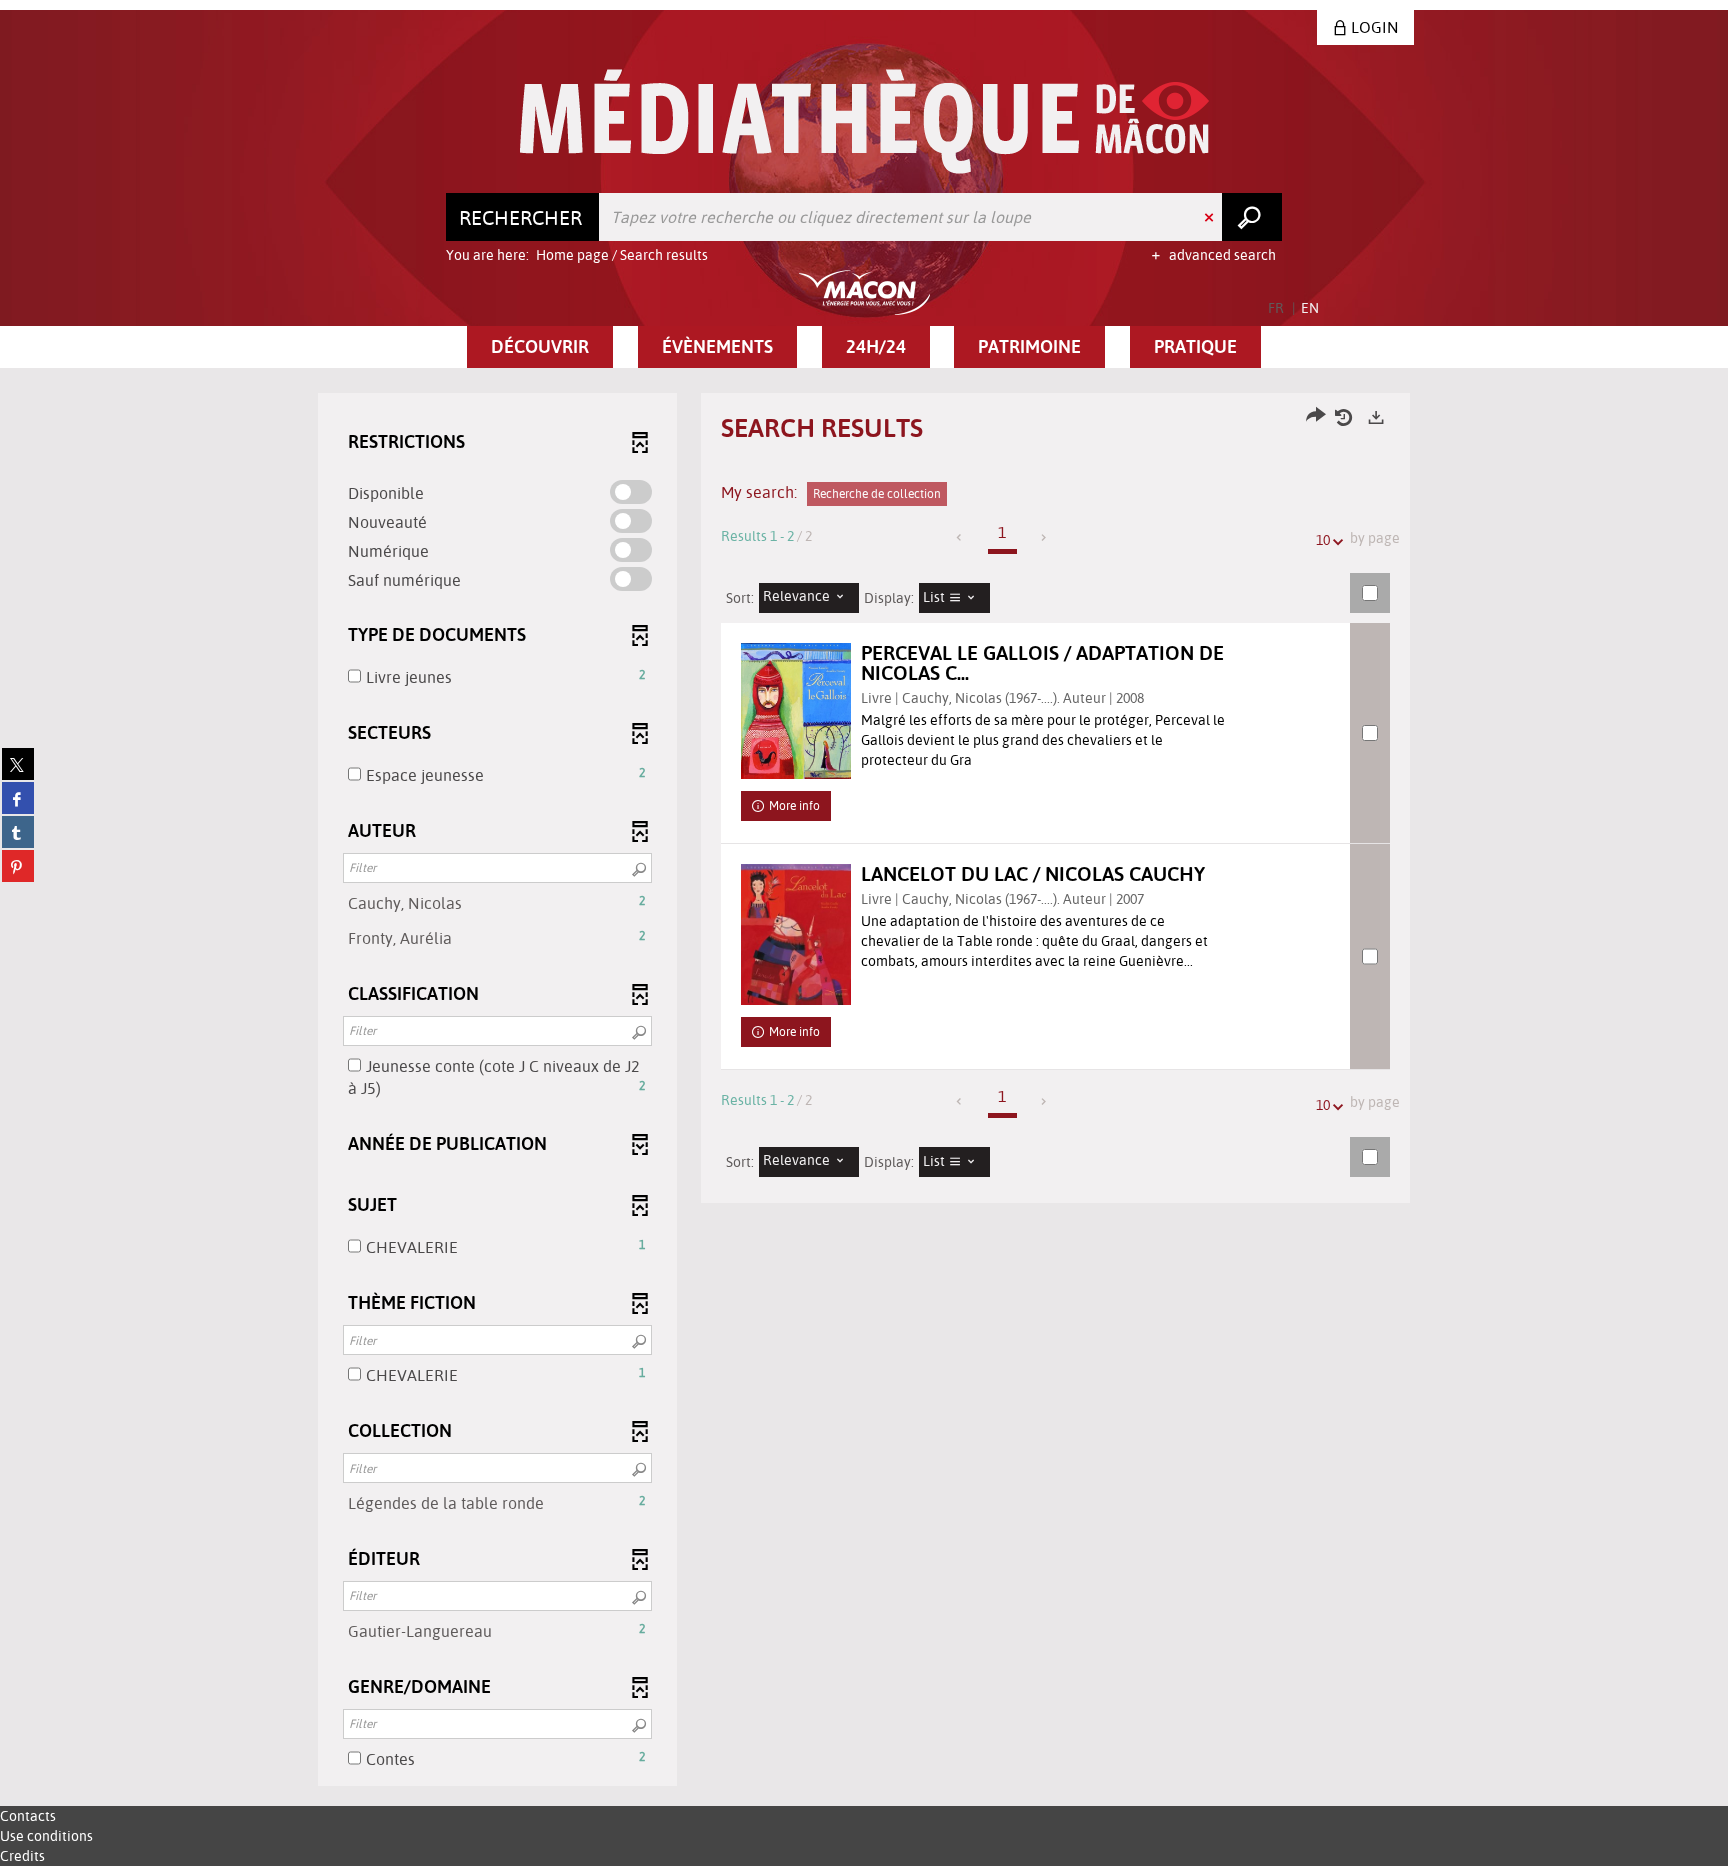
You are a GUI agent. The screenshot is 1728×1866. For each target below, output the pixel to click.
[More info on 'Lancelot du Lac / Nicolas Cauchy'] (796, 934)
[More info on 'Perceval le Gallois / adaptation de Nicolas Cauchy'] (796, 711)
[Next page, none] (1044, 537)
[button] (540, 347)
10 (1323, 540)
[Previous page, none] (960, 537)
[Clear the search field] (1211, 217)
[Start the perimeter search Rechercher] (1252, 217)
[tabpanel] (864, 1091)
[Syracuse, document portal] (864, 121)
